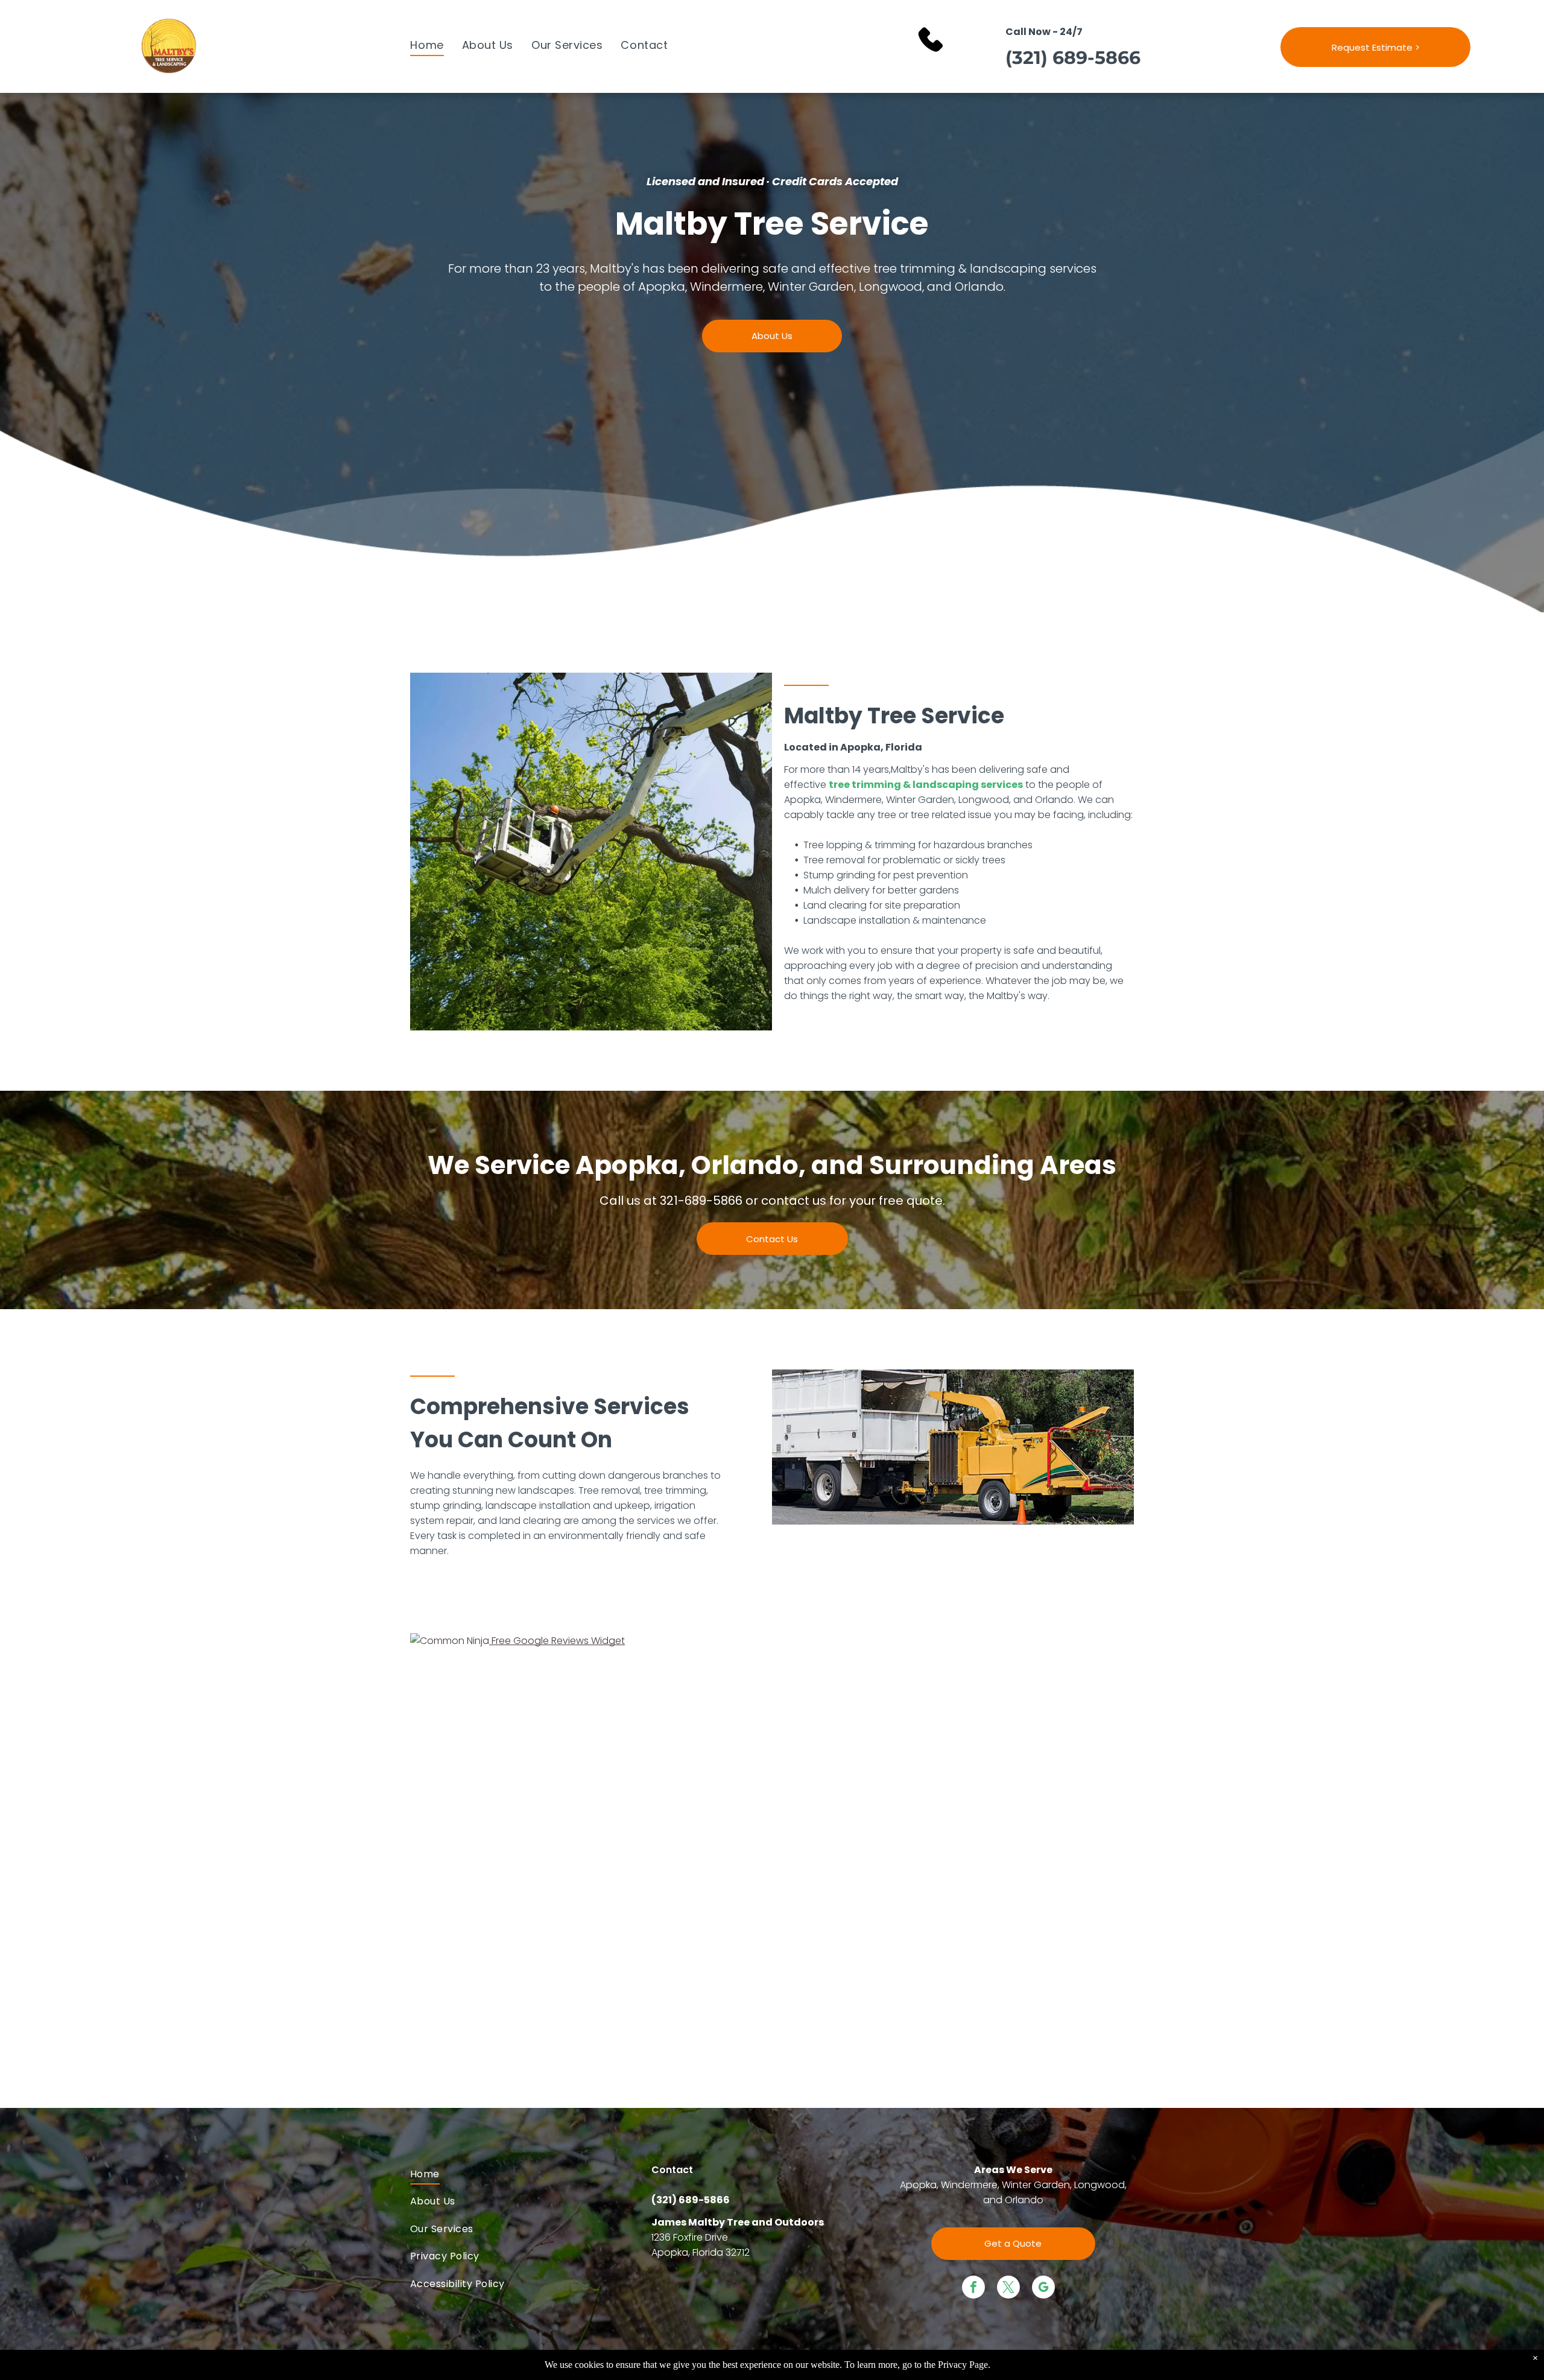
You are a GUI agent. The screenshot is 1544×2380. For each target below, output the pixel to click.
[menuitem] (427, 45)
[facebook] (973, 2289)
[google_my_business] (1043, 2289)
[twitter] (1008, 2289)
